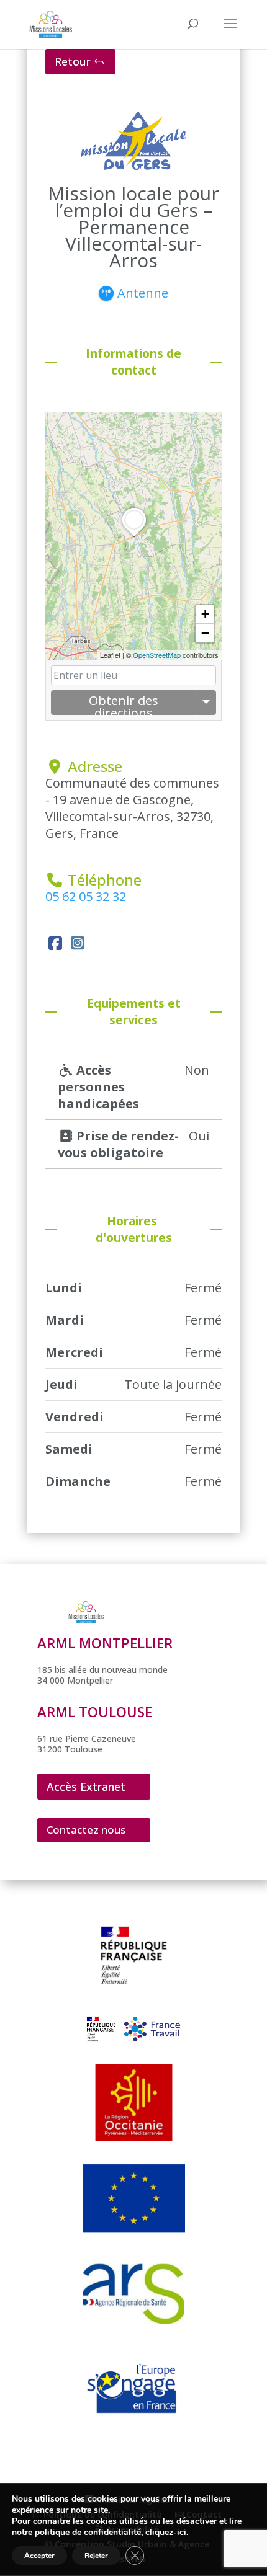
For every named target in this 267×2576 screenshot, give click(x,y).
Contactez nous (86, 1830)
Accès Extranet (86, 1787)
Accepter (39, 2556)
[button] (134, 536)
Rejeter (96, 2556)
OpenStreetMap (157, 655)
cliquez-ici (166, 2533)
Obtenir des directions (124, 704)
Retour (73, 61)
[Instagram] (77, 943)
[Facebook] (55, 943)
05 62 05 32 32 (86, 896)
